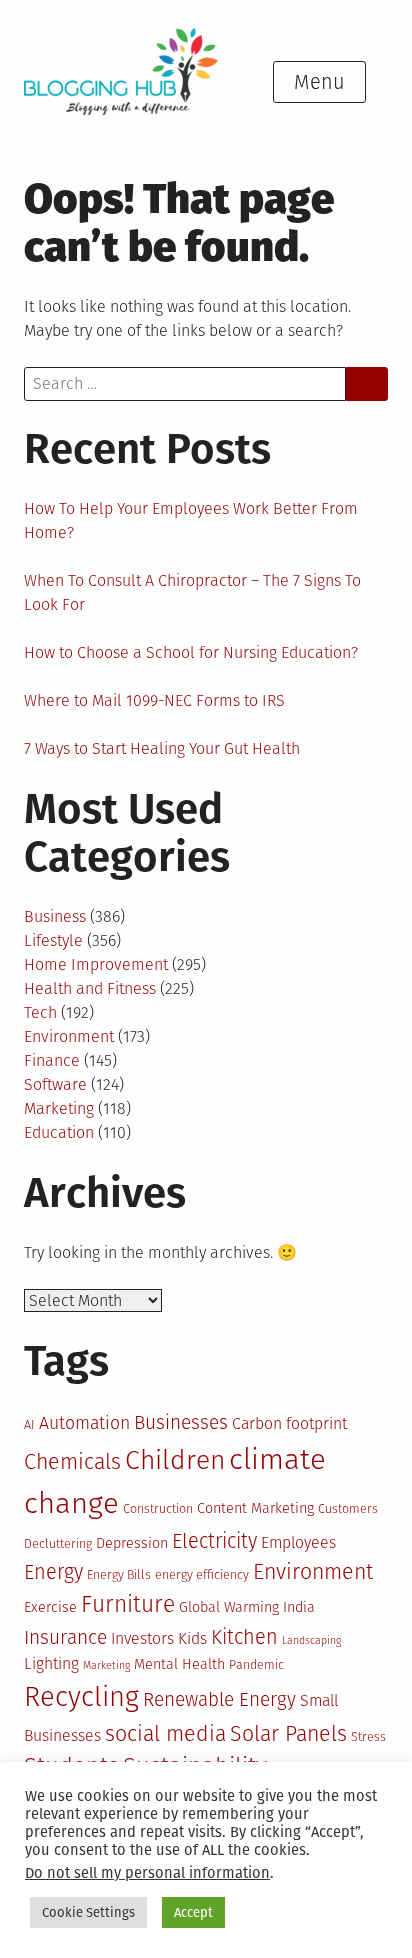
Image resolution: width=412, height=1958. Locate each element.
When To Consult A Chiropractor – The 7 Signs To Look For (192, 592)
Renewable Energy (219, 1699)
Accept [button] (193, 1912)
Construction (158, 1508)
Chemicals (72, 1462)
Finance (52, 1060)
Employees (298, 1542)
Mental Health (179, 1664)
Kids (192, 1638)
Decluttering (58, 1543)
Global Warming (229, 1607)
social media (165, 1734)
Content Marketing (255, 1508)
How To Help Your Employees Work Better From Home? (191, 520)
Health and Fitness (90, 988)
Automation (84, 1423)
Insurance (65, 1637)
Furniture (128, 1604)
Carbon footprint (289, 1423)
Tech (40, 1012)
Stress (368, 1736)
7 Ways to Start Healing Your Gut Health (162, 748)
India (299, 1607)
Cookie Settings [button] (88, 1912)
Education (59, 1132)
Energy (53, 1572)
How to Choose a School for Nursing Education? (191, 652)
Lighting (51, 1663)
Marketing (59, 1108)
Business (55, 916)
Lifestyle (53, 940)
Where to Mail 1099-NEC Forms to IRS (154, 700)
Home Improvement (96, 964)
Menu (319, 82)
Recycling (81, 1696)
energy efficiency (202, 1574)
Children (175, 1460)
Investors (142, 1638)
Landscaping (311, 1640)
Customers (348, 1508)
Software (55, 1084)
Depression (132, 1543)
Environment (69, 1036)
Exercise (50, 1607)
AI (29, 1424)
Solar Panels (288, 1734)
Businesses (181, 1422)
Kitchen (244, 1637)
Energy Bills (119, 1574)
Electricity (214, 1541)
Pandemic (256, 1664)
